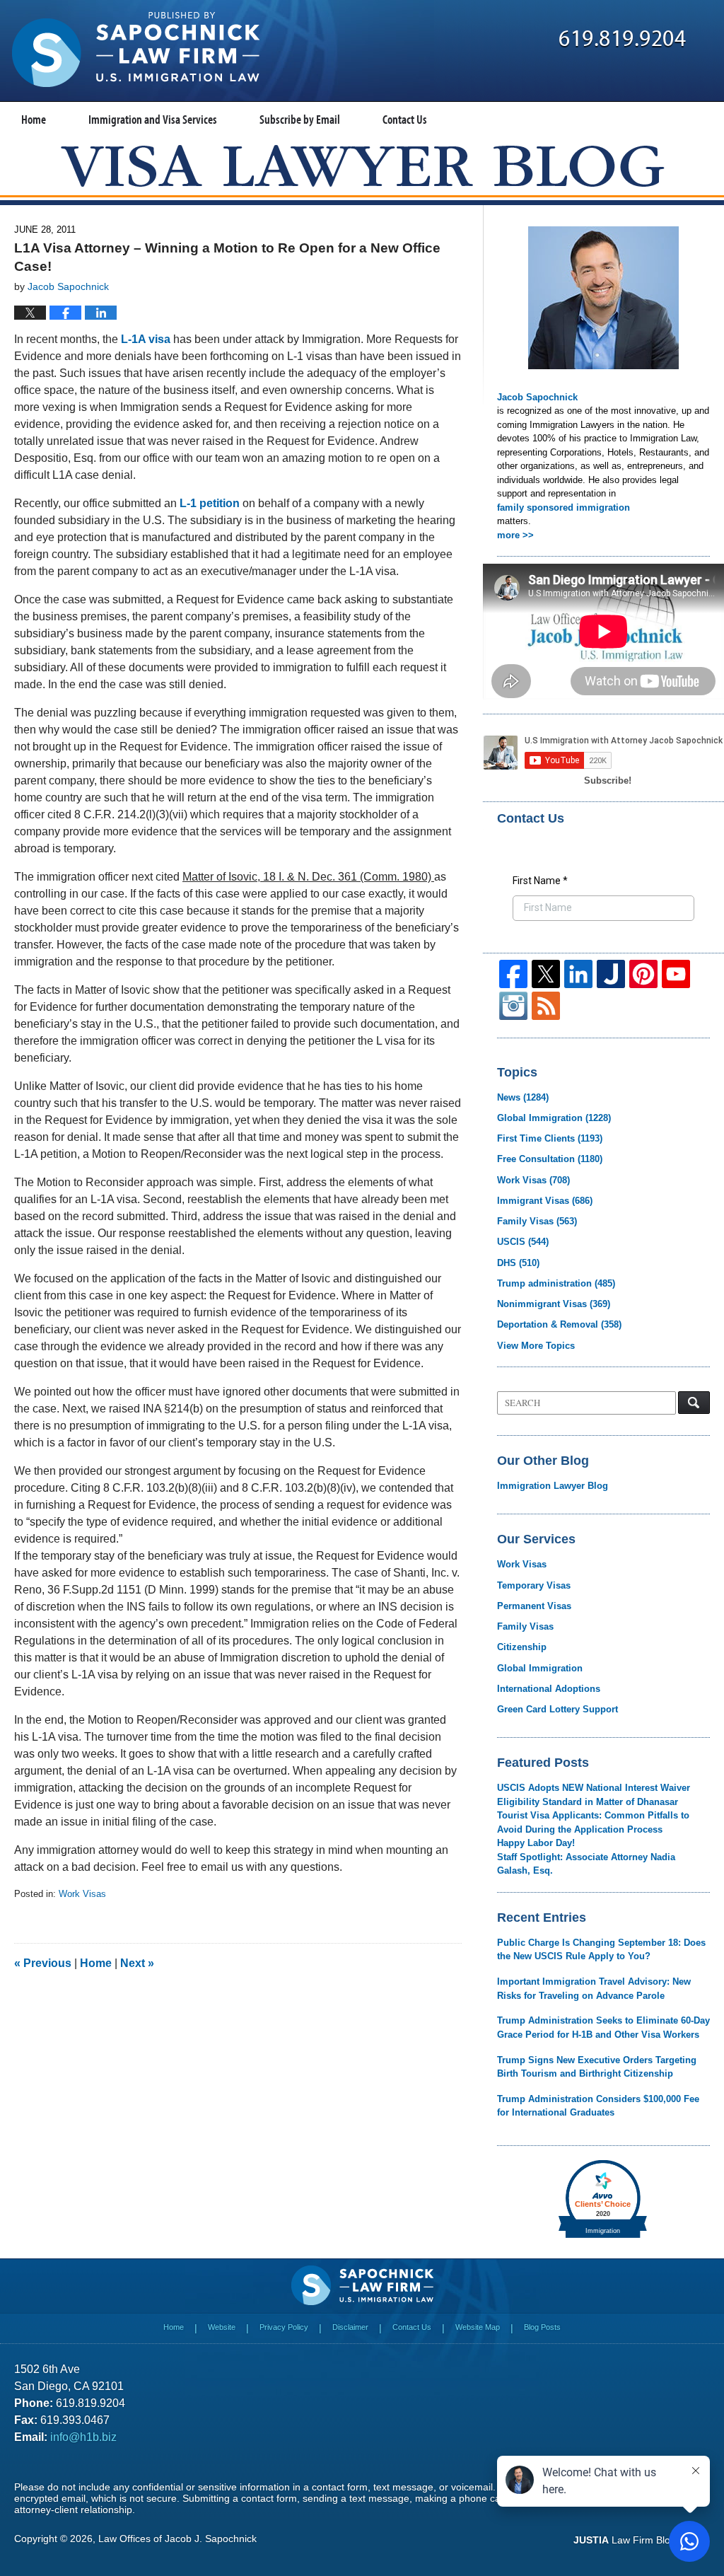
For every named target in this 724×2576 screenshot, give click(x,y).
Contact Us (405, 119)
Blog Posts (542, 2327)
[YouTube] (676, 974)
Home (34, 119)
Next (137, 1963)
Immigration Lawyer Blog (553, 1486)
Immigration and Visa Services (153, 119)
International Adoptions (549, 1689)
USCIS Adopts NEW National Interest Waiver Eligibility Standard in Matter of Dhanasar (594, 1795)
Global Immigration (554, 1118)
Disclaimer (350, 2327)
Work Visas (82, 1894)
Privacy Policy (284, 2327)
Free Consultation (550, 1159)
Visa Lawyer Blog (136, 50)
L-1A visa (147, 339)
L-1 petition (210, 503)
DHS (518, 1263)
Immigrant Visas (545, 1201)
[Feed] (546, 1006)
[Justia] (611, 974)
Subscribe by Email (300, 119)
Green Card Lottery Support (557, 1709)
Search (694, 1403)
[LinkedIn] (578, 974)
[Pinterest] (643, 974)
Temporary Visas (534, 1585)
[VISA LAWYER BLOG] (362, 166)
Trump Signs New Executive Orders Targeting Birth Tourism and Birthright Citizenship (597, 2067)
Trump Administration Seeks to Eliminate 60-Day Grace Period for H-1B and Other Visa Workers (603, 2027)
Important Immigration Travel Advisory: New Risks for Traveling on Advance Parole (594, 1989)
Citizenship (522, 1647)
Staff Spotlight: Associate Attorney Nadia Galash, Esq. (586, 1864)
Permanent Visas (534, 1606)
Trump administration (556, 1283)
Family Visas (537, 1221)
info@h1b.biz (83, 2437)
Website (222, 2327)
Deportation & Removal (559, 1324)
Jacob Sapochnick (537, 397)
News (523, 1097)
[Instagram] (513, 1006)
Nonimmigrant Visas (554, 1304)
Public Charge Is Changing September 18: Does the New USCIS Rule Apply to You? (601, 1950)
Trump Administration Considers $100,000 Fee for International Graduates (598, 2106)
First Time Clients (550, 1138)
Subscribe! (608, 781)
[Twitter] (546, 974)
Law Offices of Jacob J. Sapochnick (177, 2539)
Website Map (478, 2327)
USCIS (523, 1242)
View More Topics (536, 1346)
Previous (43, 1963)
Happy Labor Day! (536, 1843)
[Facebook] (513, 974)
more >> (515, 535)
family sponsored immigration (564, 507)
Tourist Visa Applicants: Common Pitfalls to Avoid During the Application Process (593, 1822)
